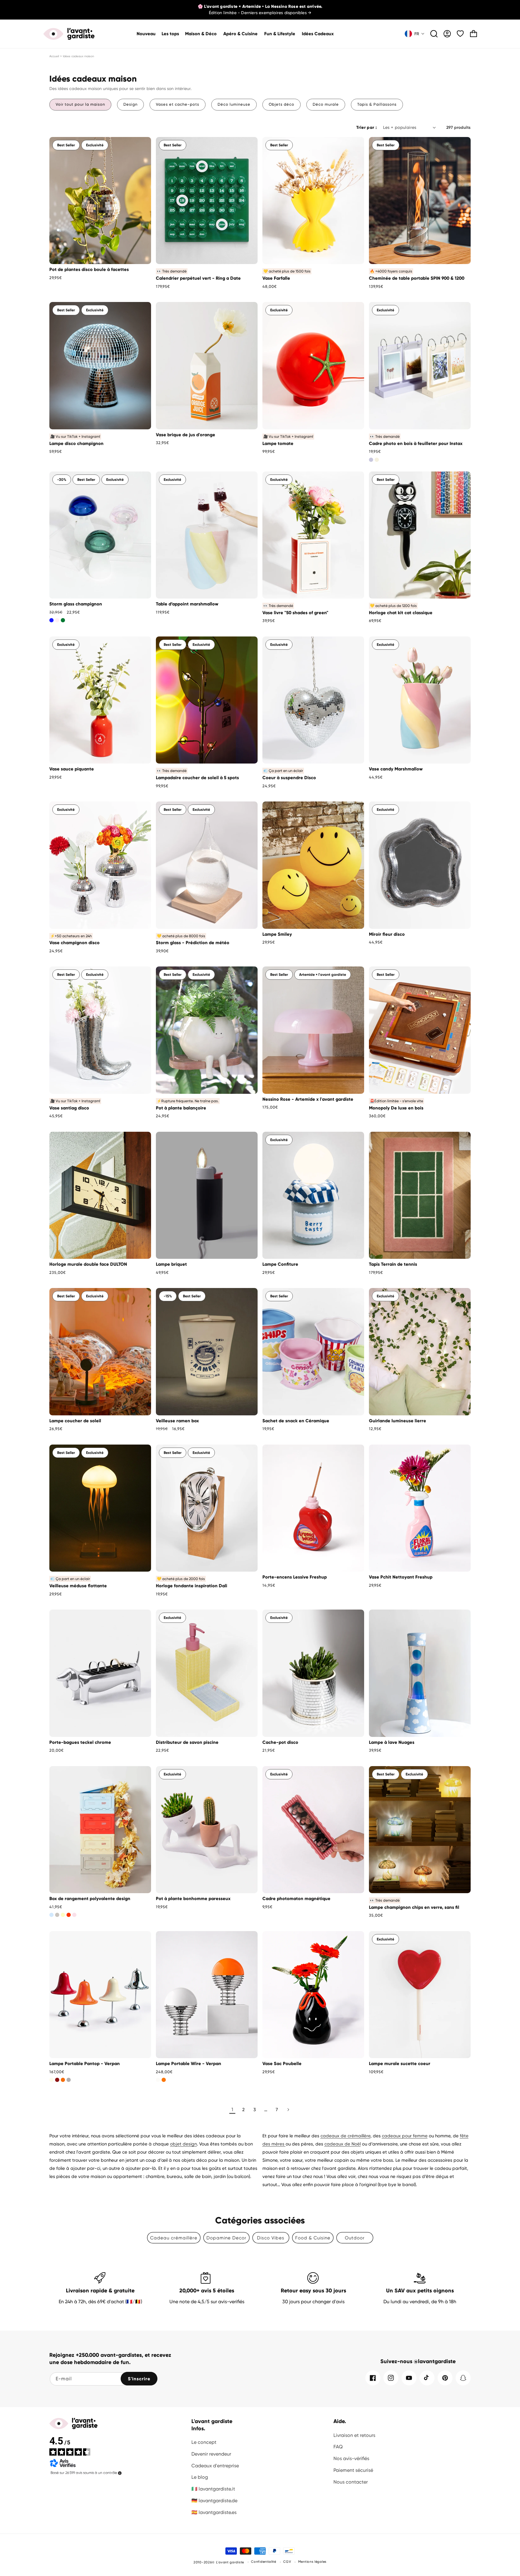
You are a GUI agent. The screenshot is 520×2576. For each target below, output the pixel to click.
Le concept (204, 2442)
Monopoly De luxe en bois (396, 1108)
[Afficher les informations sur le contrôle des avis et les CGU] (120, 2473)
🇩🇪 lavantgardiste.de (214, 2501)
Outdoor (355, 2238)
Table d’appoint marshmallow (187, 604)
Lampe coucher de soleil (75, 1421)
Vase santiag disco (69, 1108)
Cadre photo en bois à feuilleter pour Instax (416, 443)
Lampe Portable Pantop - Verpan (85, 2064)
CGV (287, 2562)
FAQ (338, 2447)
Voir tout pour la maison (80, 104)
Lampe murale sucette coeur (400, 2064)
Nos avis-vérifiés (351, 2458)
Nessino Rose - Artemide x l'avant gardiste (308, 1099)
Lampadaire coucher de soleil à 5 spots (197, 778)
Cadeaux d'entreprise (215, 2466)
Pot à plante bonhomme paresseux (193, 1899)
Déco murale (326, 104)
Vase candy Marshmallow (396, 769)
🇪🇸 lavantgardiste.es (214, 2512)
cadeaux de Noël (343, 2144)
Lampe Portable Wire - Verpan (189, 2064)
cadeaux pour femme (405, 2136)
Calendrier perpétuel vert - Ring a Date (198, 278)
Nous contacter (351, 2482)
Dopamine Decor (226, 2238)
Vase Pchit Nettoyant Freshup (401, 1577)
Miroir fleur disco (387, 934)
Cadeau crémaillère (174, 2238)
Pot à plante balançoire (181, 1108)
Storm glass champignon (76, 604)
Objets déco (282, 104)
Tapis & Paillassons (377, 104)
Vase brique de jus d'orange (186, 435)
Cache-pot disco (280, 1742)
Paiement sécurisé (353, 2470)
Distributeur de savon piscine (187, 1742)
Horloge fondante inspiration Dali (192, 1586)
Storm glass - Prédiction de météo (193, 943)
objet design (183, 2144)
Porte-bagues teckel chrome (80, 1742)
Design (130, 104)
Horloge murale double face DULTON (88, 1264)
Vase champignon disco (74, 943)
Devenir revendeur (211, 2454)
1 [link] (232, 2109)
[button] (201, 34)
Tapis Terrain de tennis (393, 1264)
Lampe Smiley (277, 934)
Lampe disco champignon (76, 443)
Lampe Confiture (280, 1264)
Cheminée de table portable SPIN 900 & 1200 (417, 278)
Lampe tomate (278, 443)
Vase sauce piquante (72, 769)
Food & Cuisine (313, 2238)
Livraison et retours (354, 2435)
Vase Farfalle (276, 278)
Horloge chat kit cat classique (401, 613)
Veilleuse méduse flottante (78, 1586)
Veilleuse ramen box (177, 1421)
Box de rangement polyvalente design (90, 1899)
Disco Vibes (271, 2238)
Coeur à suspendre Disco (289, 778)
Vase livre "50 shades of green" (295, 613)
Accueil (54, 56)
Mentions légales (312, 2562)
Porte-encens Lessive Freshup (295, 1577)
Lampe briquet (171, 1264)
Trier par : (367, 128)
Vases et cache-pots (178, 104)
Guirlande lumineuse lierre (398, 1421)
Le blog (200, 2477)
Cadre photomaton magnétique (296, 1899)
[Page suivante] (288, 2110)
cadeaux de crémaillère (345, 2136)
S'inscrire (139, 2379)
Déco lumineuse (234, 104)
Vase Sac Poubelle (282, 2064)
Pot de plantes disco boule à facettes (89, 269)
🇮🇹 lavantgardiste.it (213, 2489)
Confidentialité (264, 2562)
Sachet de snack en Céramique (296, 1421)
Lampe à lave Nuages (392, 1742)
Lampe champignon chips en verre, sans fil (414, 1907)
